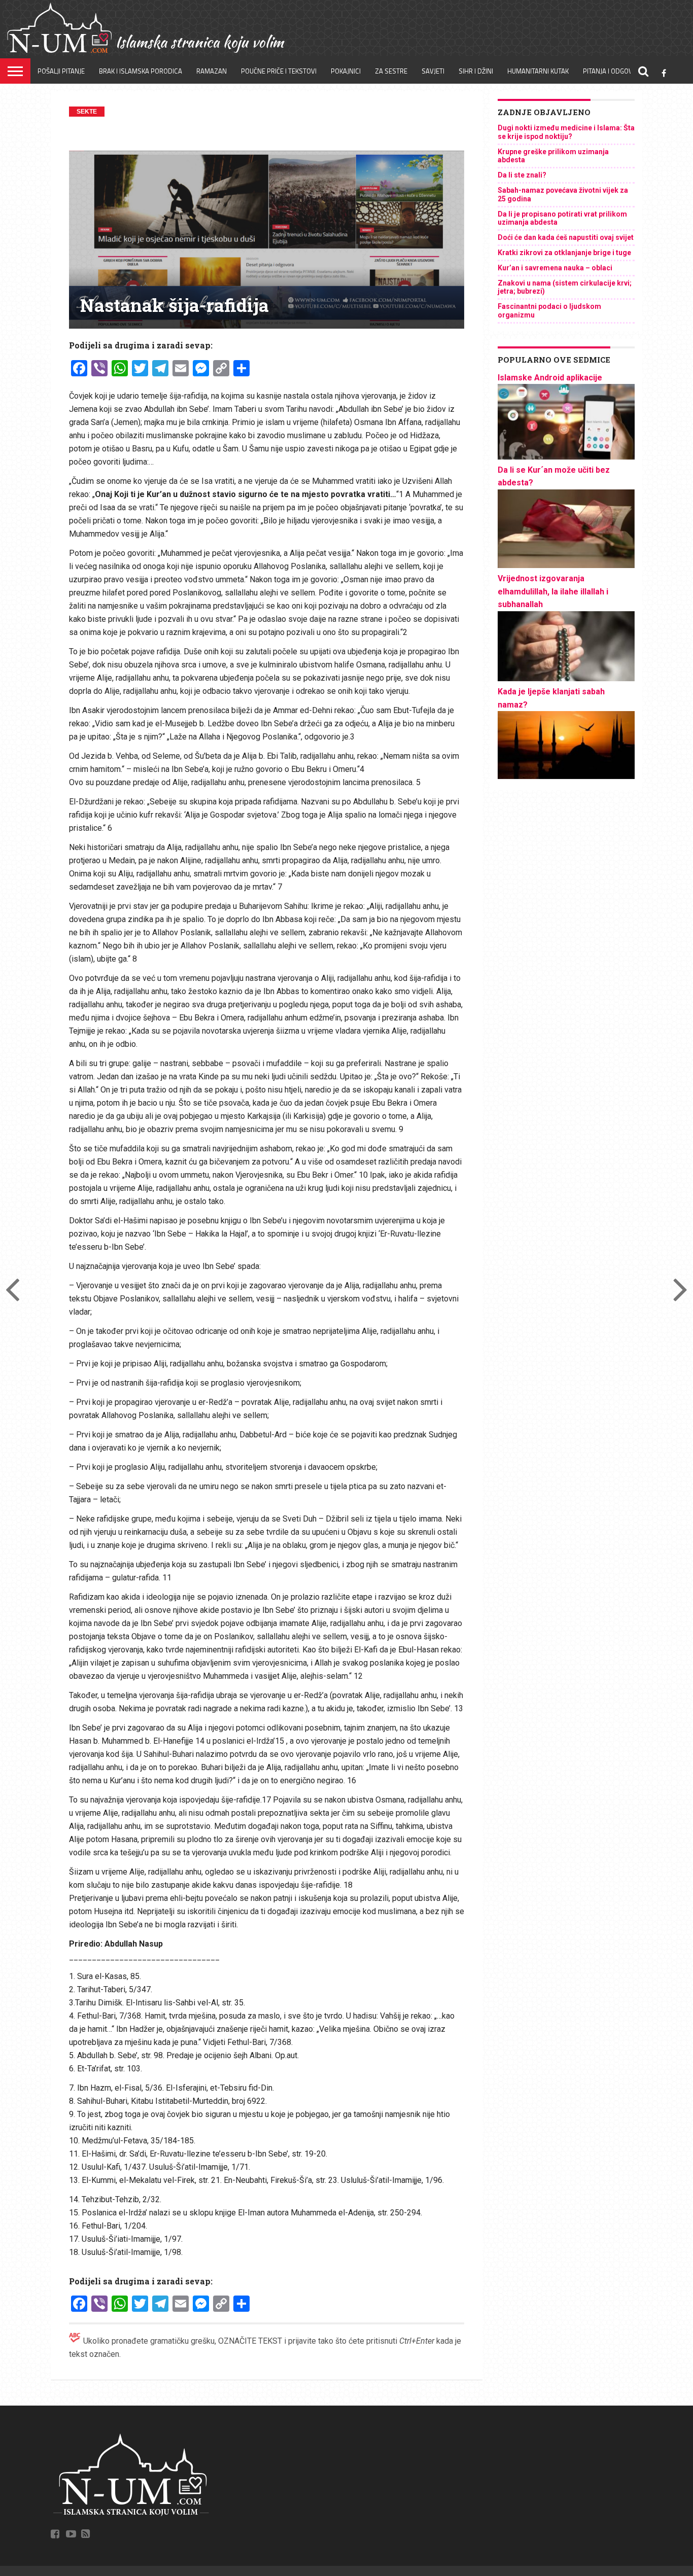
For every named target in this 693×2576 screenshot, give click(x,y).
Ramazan (212, 71)
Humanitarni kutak (538, 71)
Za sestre (391, 71)
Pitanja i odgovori (613, 71)
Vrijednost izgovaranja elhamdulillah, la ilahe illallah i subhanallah (553, 591)
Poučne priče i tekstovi (279, 71)
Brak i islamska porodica (141, 71)
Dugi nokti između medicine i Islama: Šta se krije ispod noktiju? (566, 132)
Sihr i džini (476, 71)
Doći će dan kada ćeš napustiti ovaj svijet (566, 237)
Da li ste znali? (522, 175)
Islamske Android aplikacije (550, 378)
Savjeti (433, 71)
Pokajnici (346, 71)
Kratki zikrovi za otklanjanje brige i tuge (564, 253)
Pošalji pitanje (61, 71)
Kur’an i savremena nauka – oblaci (555, 268)
